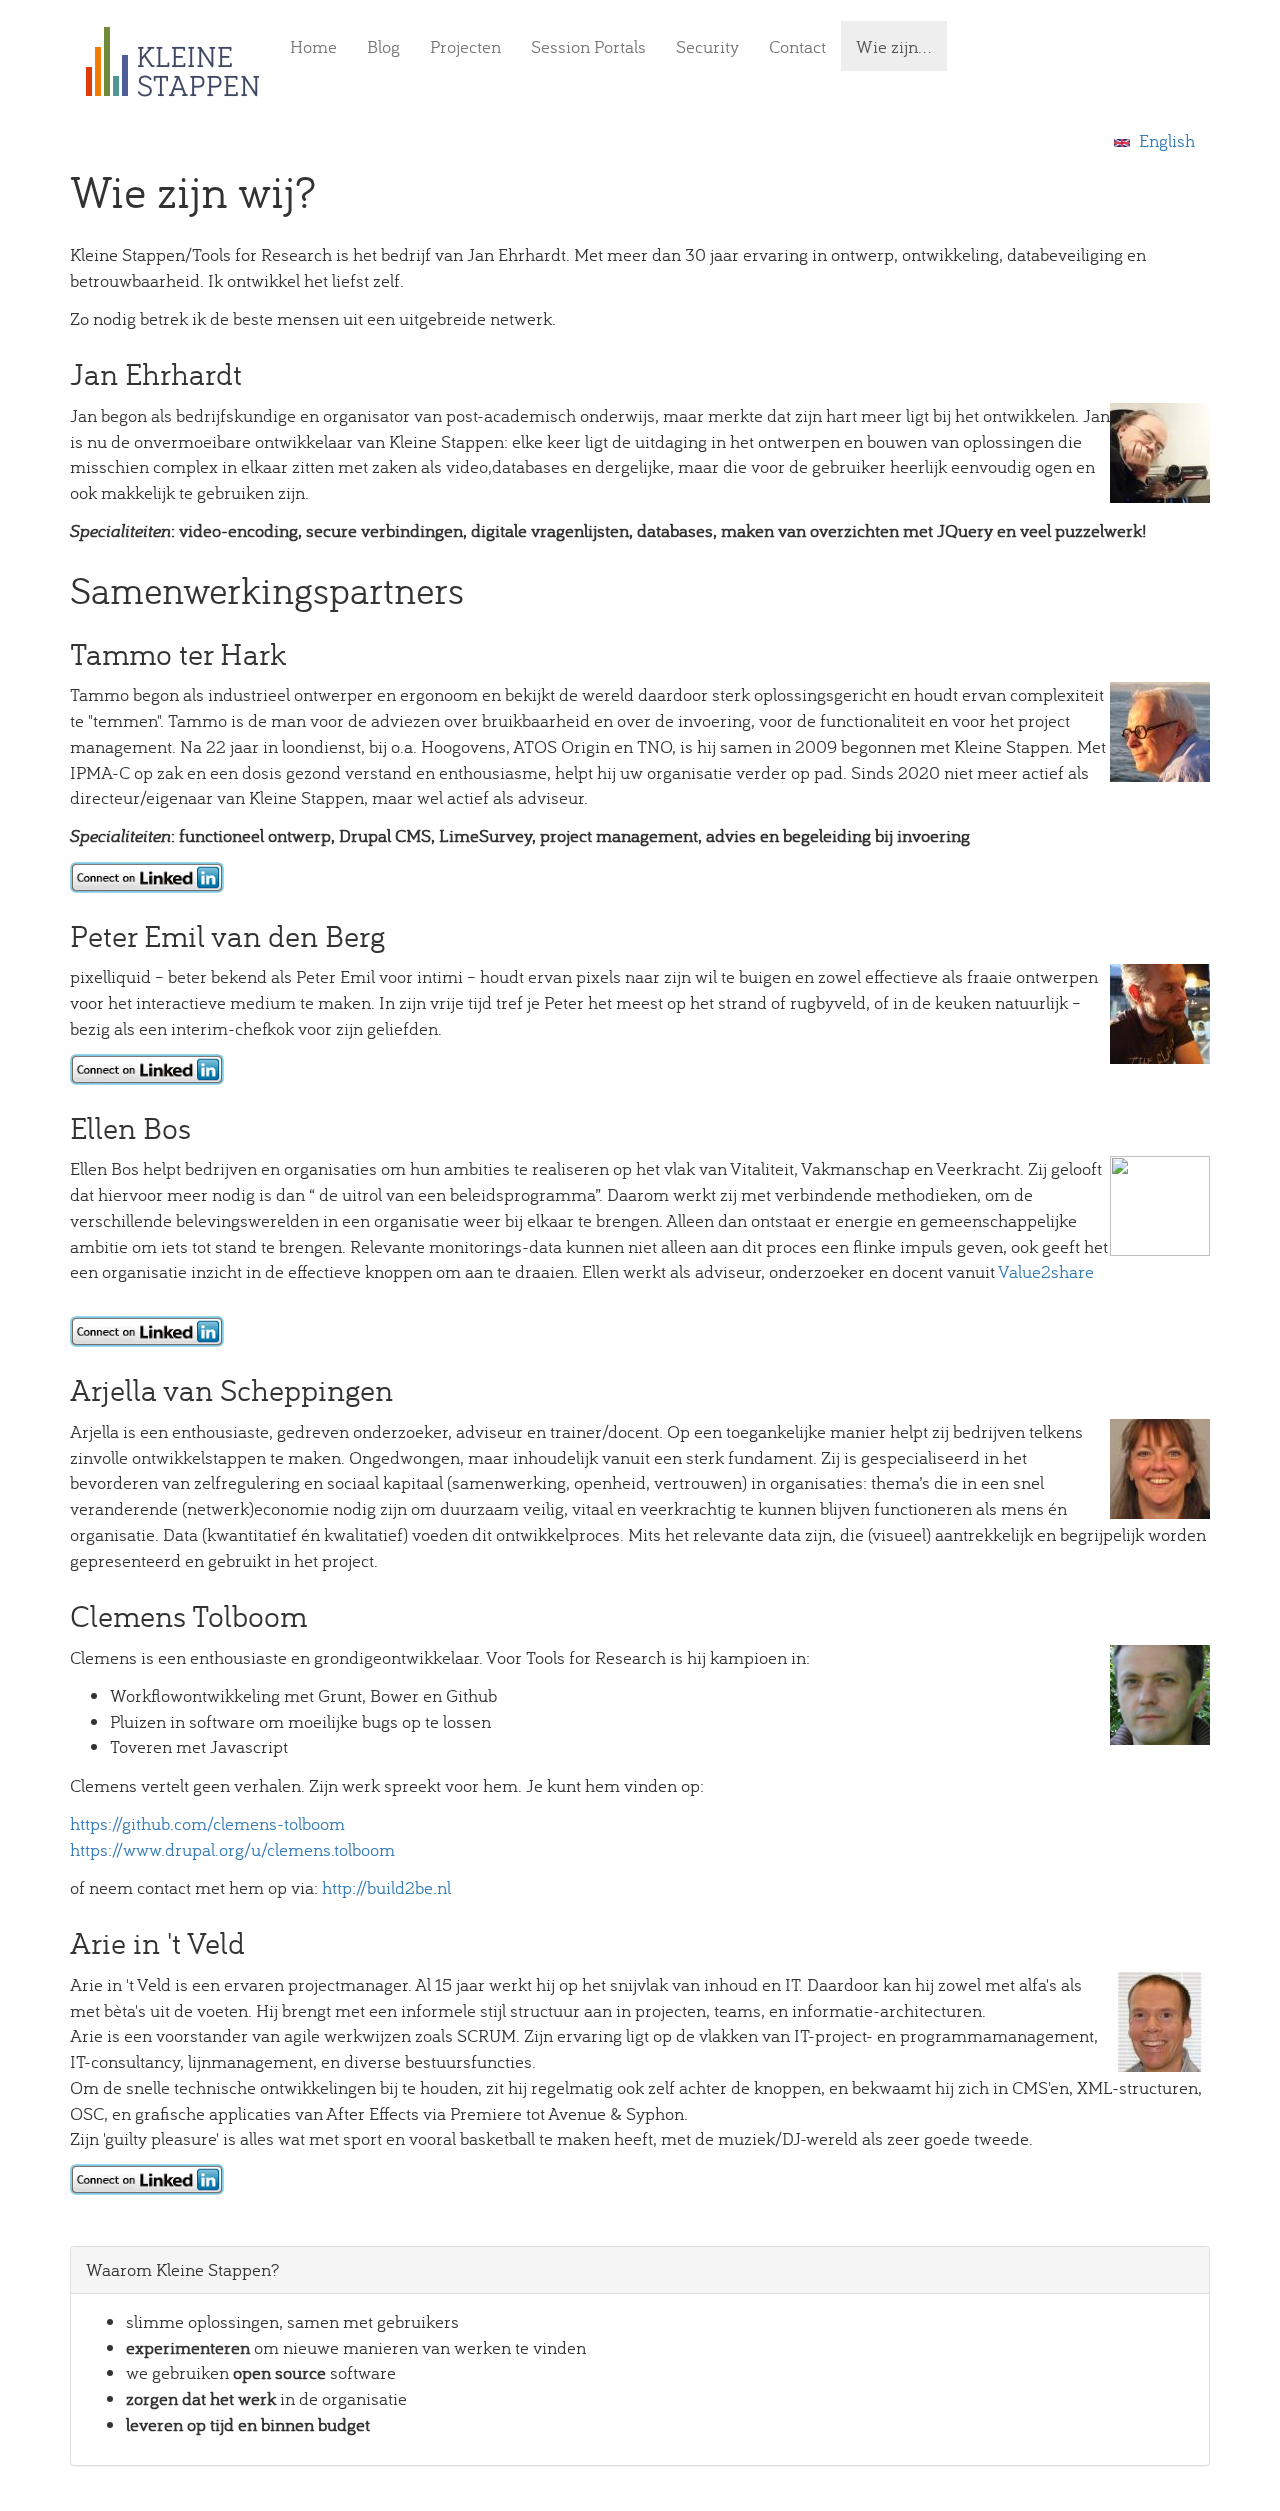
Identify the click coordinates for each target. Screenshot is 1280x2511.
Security (707, 46)
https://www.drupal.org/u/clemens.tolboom (232, 1849)
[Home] (180, 62)
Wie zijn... (894, 46)
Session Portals (588, 46)
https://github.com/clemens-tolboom (209, 1823)
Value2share (1046, 1271)
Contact (797, 46)
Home (313, 46)
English (1165, 140)
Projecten (465, 46)
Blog (383, 46)
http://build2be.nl (386, 1887)
